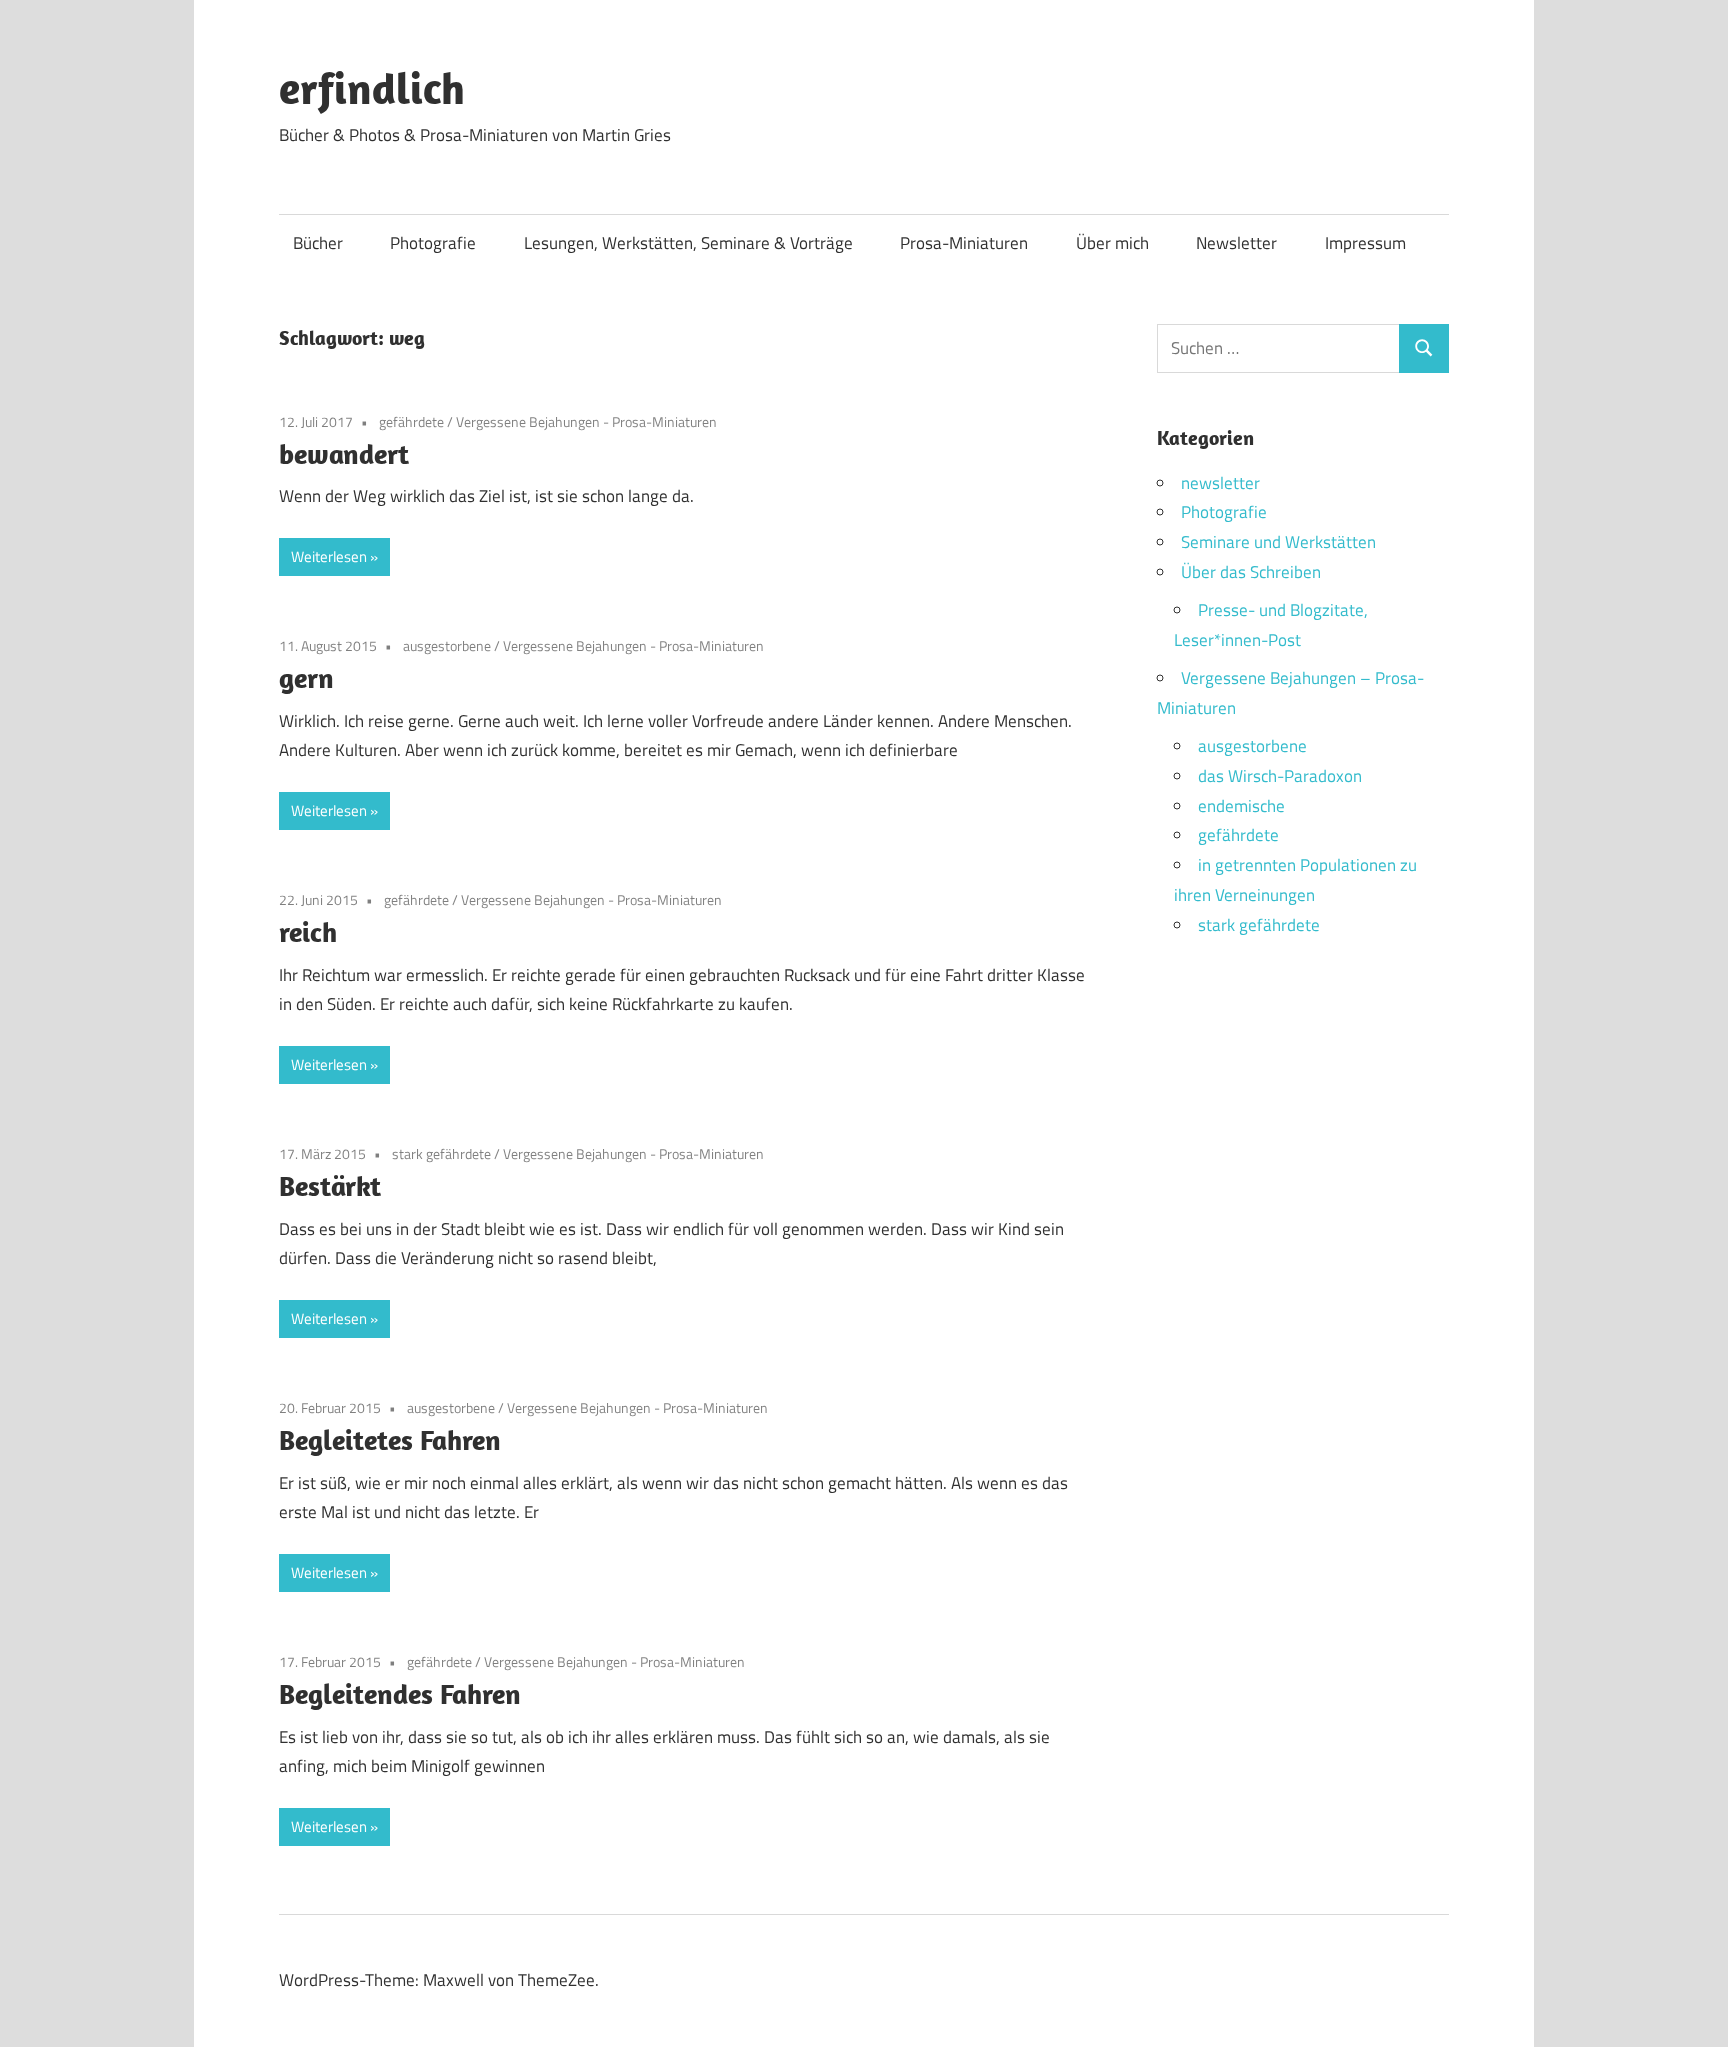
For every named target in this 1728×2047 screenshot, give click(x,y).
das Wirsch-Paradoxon (1280, 776)
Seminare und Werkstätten (1278, 542)
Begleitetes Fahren (390, 1439)
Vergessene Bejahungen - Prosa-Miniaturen (586, 421)
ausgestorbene (447, 645)
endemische (1241, 806)
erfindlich (372, 88)
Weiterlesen (329, 556)
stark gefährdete (441, 1153)
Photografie (433, 243)
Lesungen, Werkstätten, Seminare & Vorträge (688, 243)
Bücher (318, 243)
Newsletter (1236, 243)
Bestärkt (330, 1185)
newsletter (1220, 483)
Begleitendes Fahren (400, 1693)
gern (306, 677)
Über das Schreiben (1251, 572)
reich (308, 931)
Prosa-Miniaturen (964, 243)
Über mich (1112, 243)
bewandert (344, 453)
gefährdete (411, 421)
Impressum (1365, 243)
